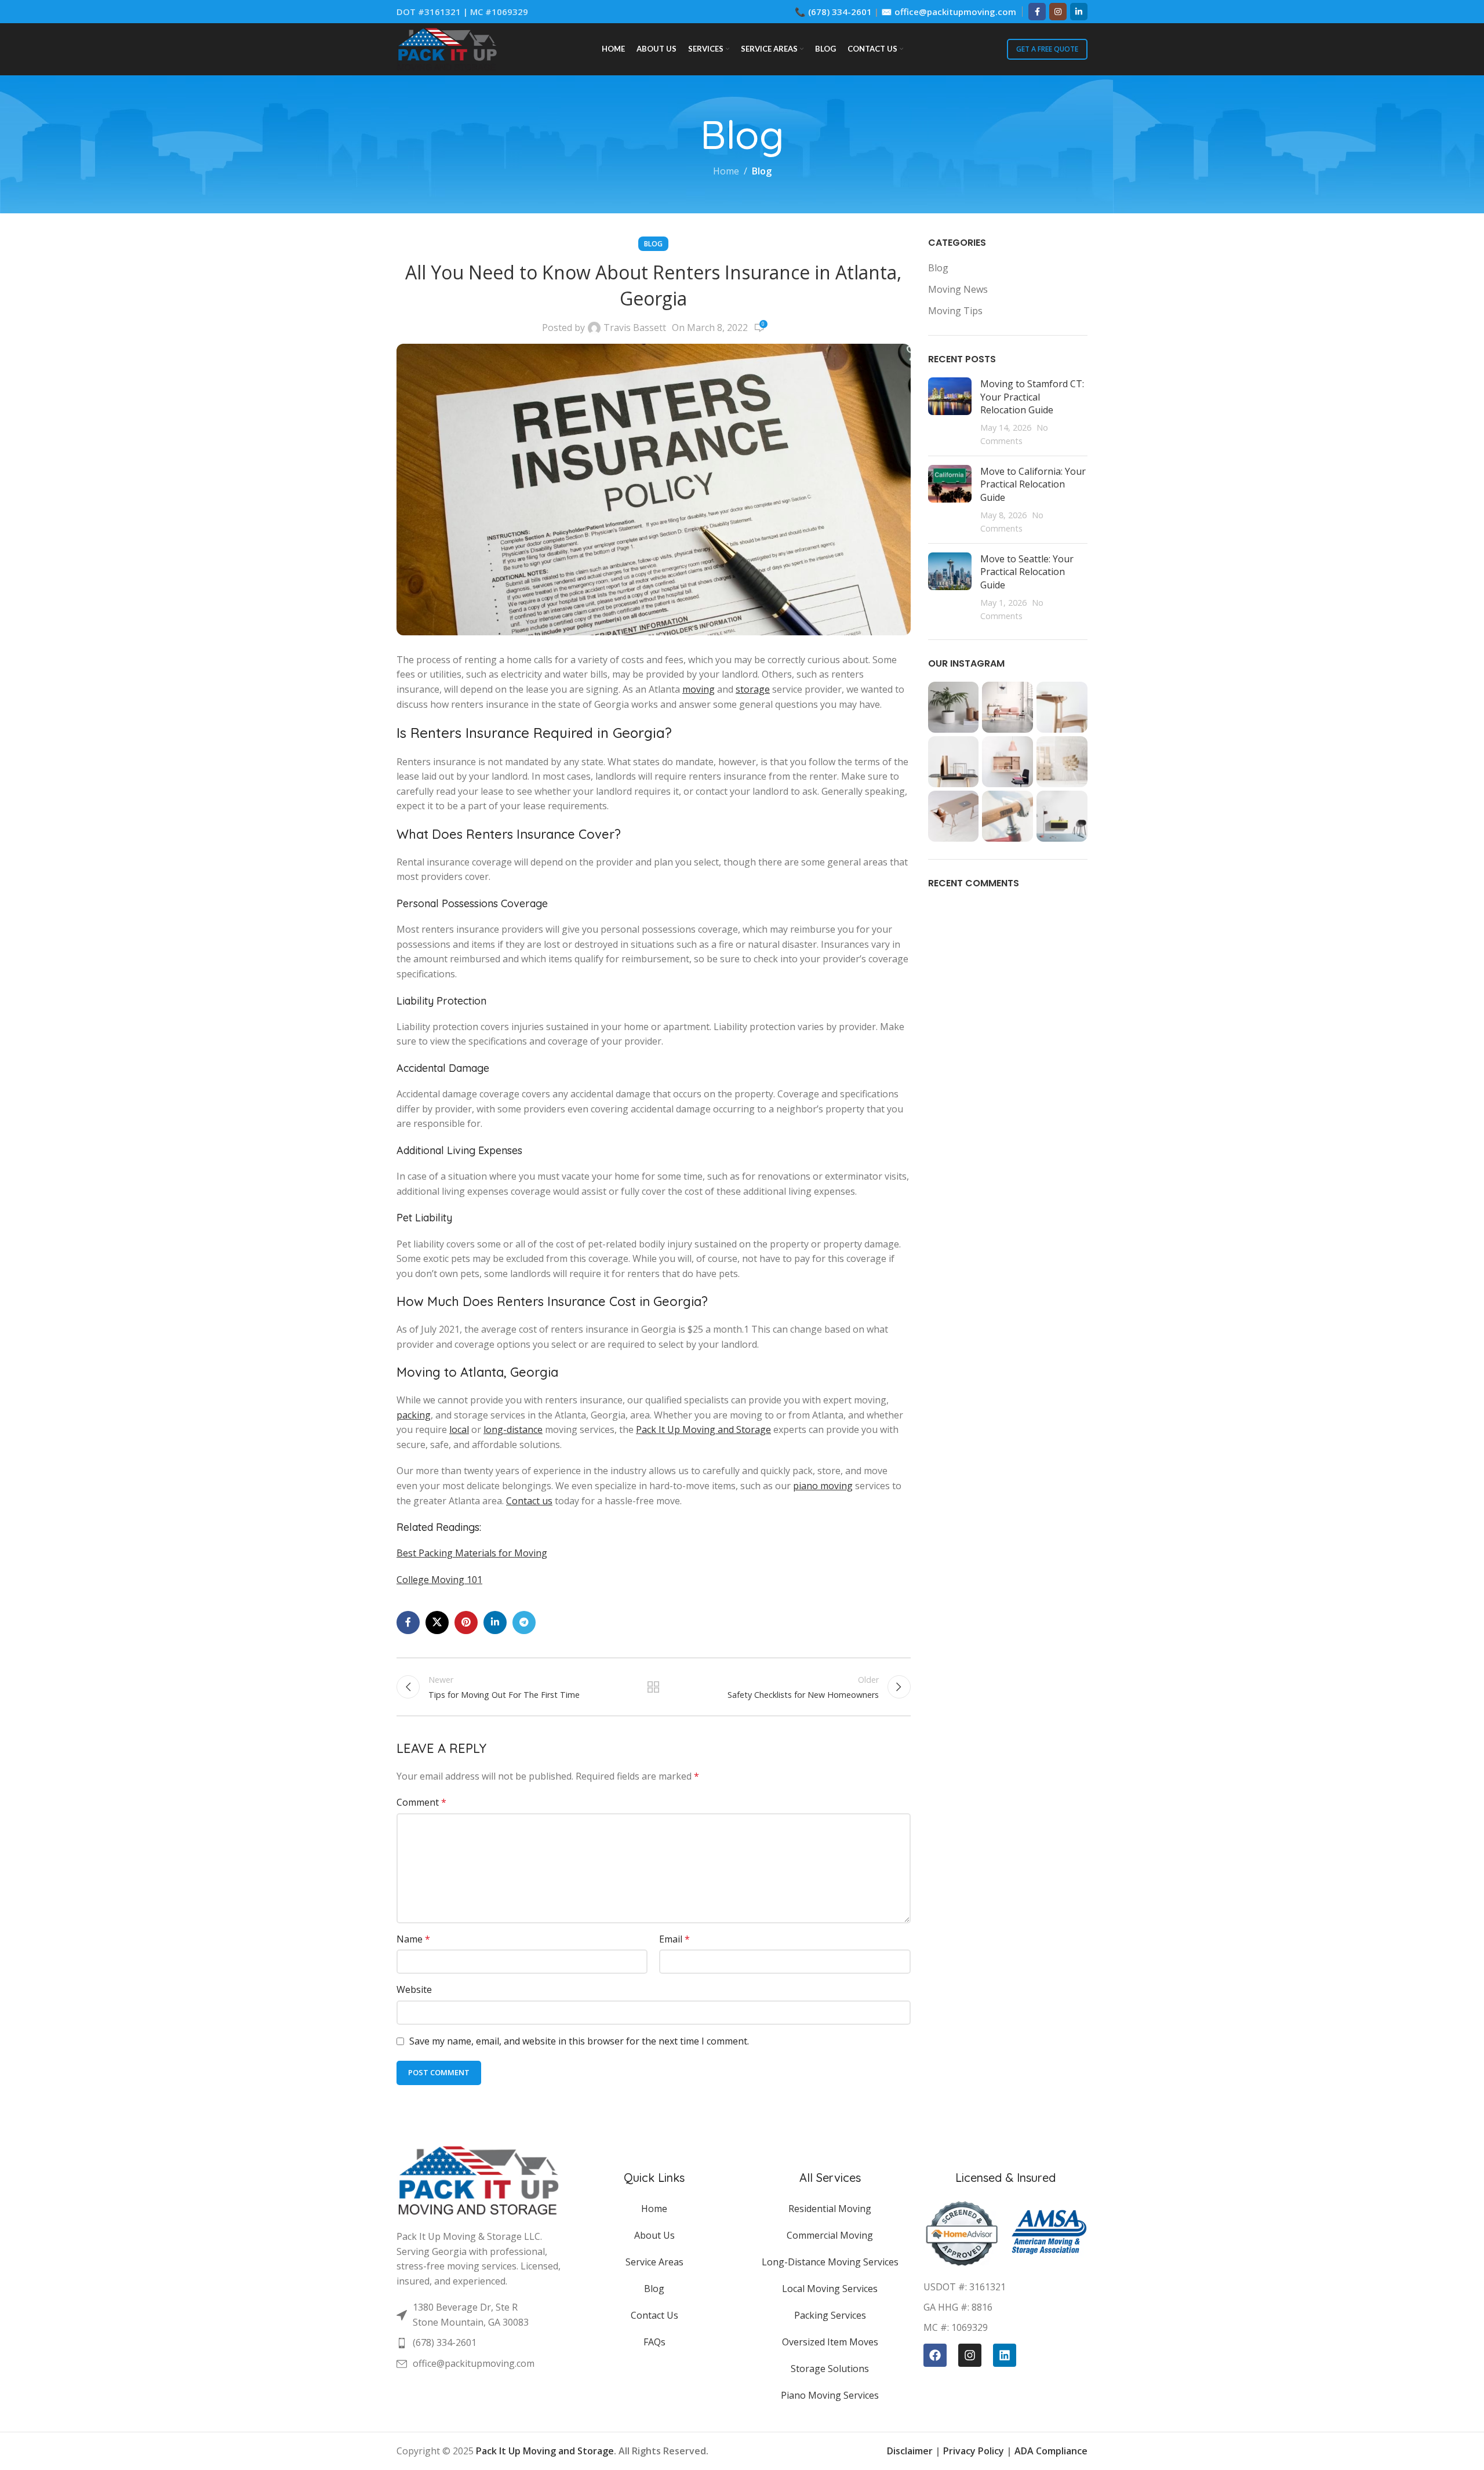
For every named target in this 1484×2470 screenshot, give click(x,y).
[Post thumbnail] (950, 412)
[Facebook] (935, 2355)
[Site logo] (447, 48)
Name (413, 1939)
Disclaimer (910, 2451)
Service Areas (654, 2262)
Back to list (653, 1687)
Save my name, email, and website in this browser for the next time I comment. (579, 2041)
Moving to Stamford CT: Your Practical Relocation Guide (1032, 397)
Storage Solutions (830, 2369)
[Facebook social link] (1037, 12)
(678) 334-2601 (840, 12)
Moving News (958, 289)
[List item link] (479, 2315)
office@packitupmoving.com (955, 12)
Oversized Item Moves (830, 2342)
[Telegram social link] (524, 1623)
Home (726, 171)
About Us (654, 2235)
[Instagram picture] (954, 707)
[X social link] (437, 1623)
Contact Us (654, 2315)
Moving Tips (955, 311)
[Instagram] (970, 2355)
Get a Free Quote (1047, 49)
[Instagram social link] (1058, 12)
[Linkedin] (1005, 2355)
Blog (762, 171)
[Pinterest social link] (466, 1623)
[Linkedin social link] (1079, 12)
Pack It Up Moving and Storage (545, 2451)
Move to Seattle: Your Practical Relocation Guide (1027, 572)
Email (674, 1939)
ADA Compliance (1051, 2451)
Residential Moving (830, 2209)
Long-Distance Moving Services (830, 2262)
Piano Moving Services (830, 2395)
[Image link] (479, 2180)
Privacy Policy (974, 2451)
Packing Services (830, 2315)
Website (414, 1989)
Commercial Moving (830, 2235)
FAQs (654, 2342)
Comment (421, 1802)
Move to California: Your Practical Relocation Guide (1033, 484)
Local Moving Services (830, 2289)
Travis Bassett (635, 328)
